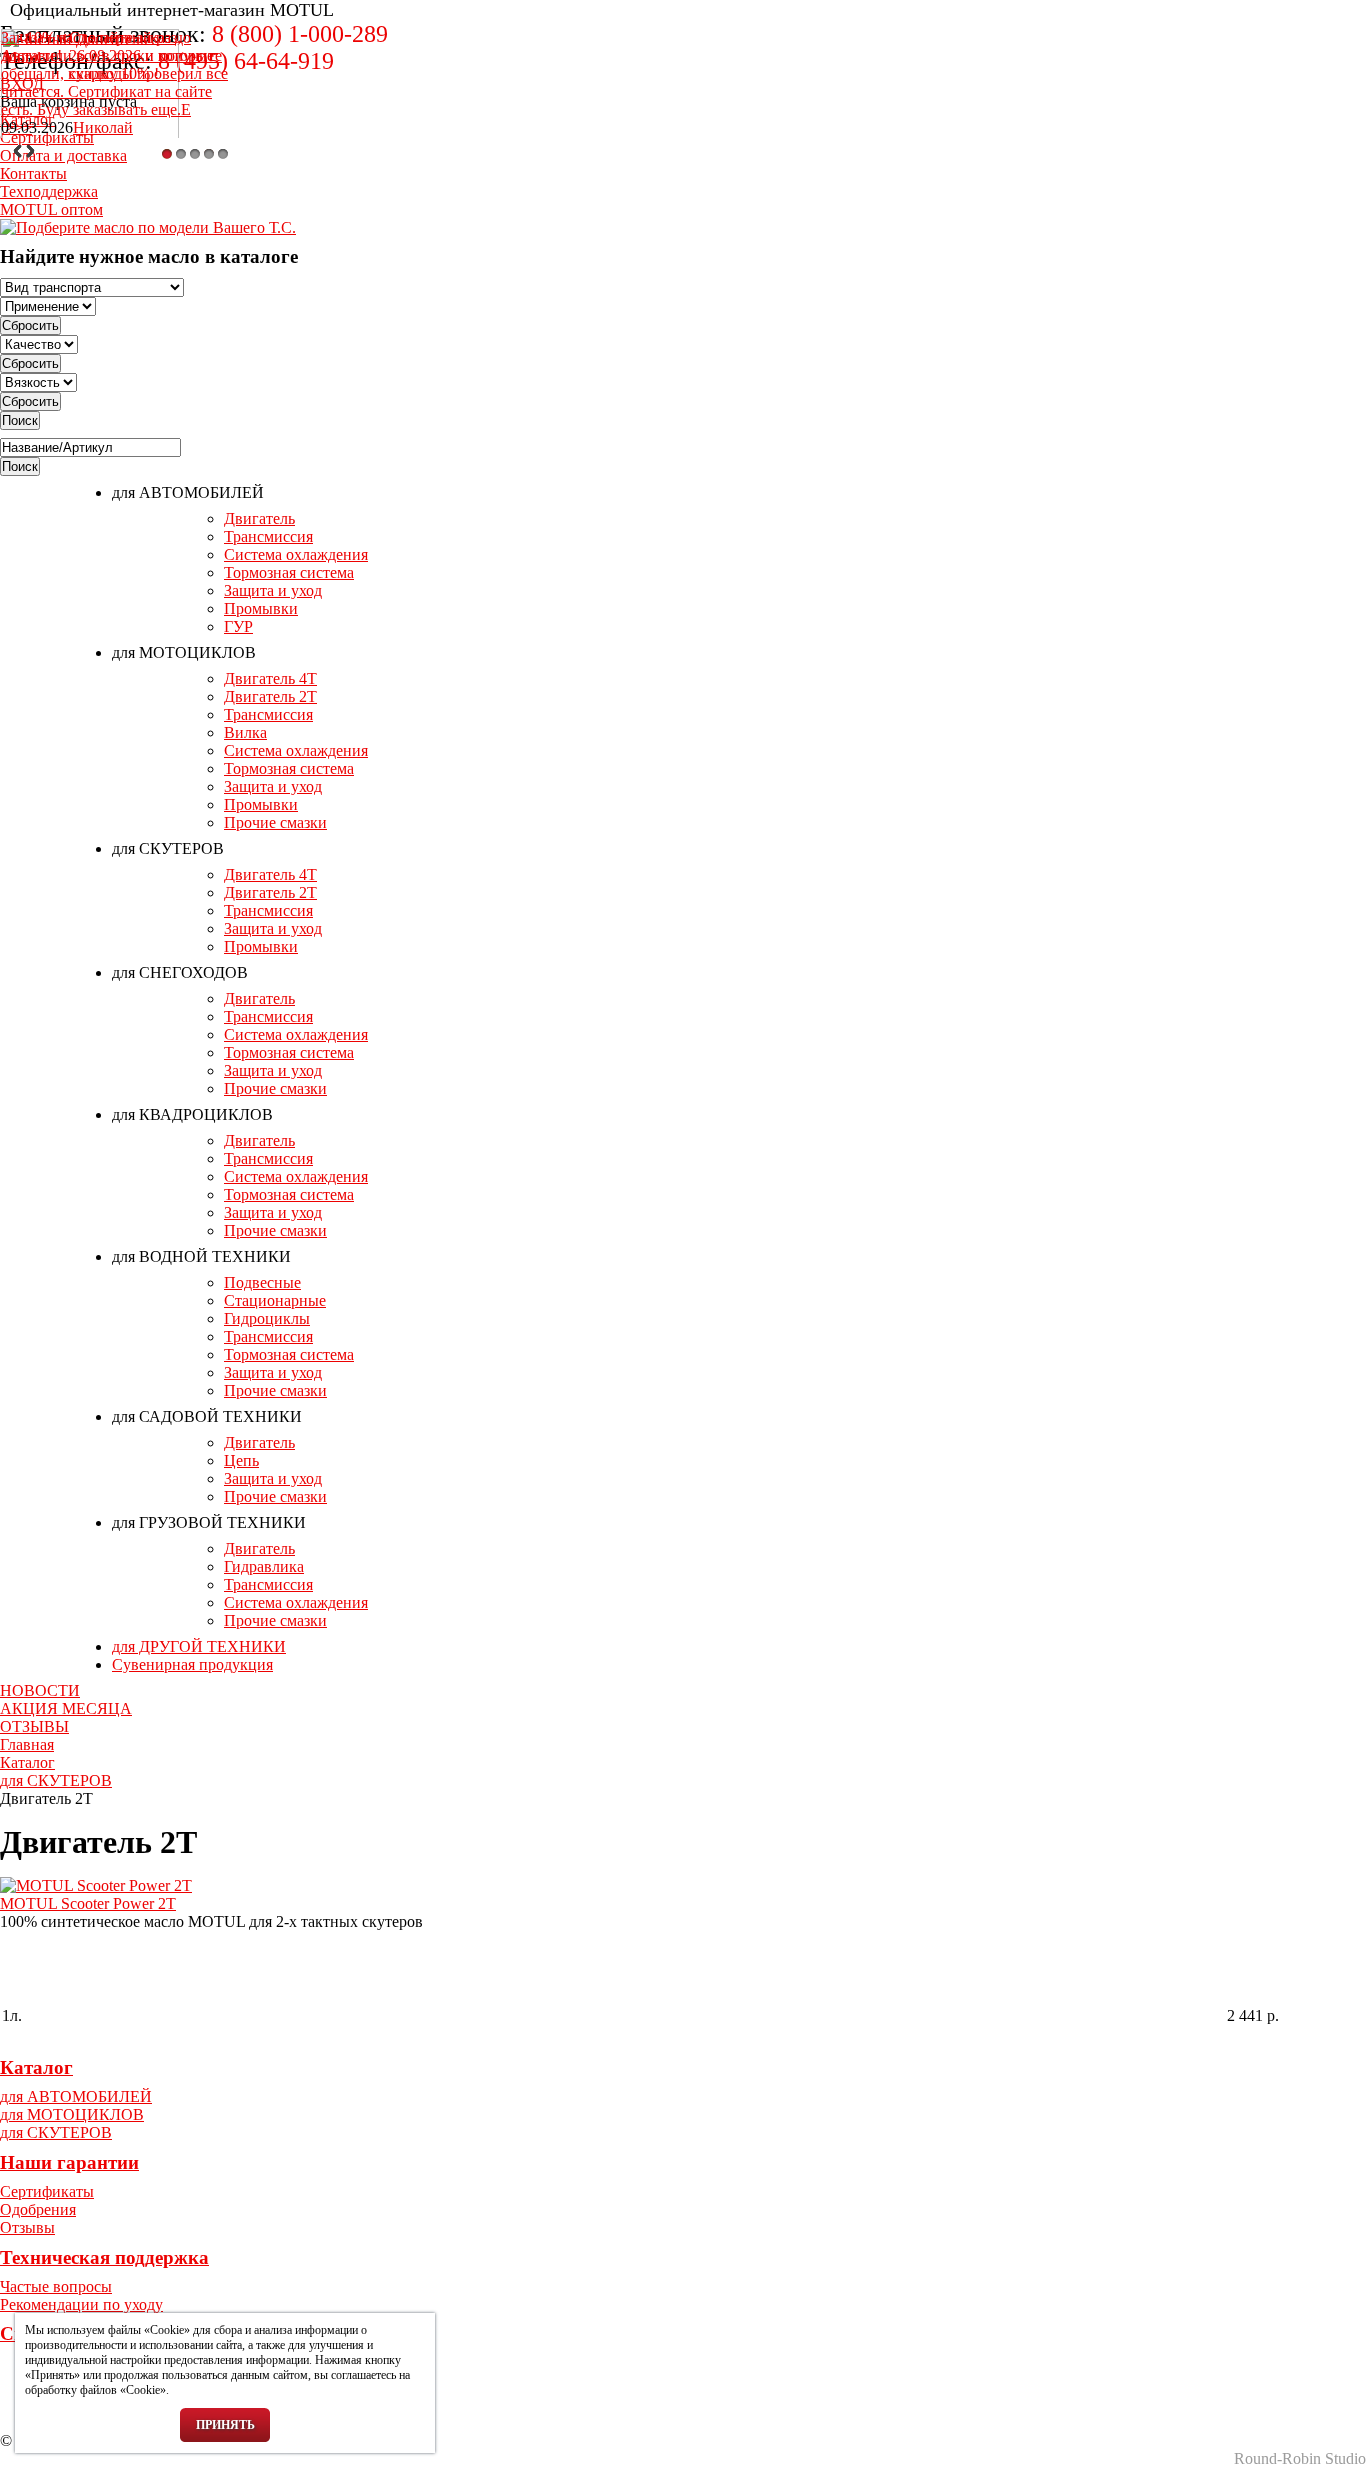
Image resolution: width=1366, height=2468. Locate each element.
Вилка (245, 732)
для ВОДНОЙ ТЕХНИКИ (201, 1256)
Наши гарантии (69, 2162)
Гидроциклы (267, 1318)
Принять (225, 2425)
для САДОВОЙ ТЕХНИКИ (207, 1416)
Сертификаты (47, 2191)
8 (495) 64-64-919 (246, 61)
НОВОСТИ (40, 1690)
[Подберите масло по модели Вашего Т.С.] (148, 226)
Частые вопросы (56, 2286)
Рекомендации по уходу (81, 2304)
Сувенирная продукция (192, 1664)
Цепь (241, 1460)
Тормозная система (289, 572)
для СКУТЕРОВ (168, 848)
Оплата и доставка (63, 155)
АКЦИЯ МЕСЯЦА (66, 1708)
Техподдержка (49, 191)
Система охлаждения (296, 554)
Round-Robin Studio (1300, 2458)
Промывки (261, 608)
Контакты (33, 173)
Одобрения (38, 2209)
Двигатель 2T (270, 696)
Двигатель (259, 518)
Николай (103, 127)
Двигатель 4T (270, 678)
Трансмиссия (268, 536)
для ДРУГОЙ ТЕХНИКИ (199, 1646)
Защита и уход (273, 590)
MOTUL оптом (51, 209)
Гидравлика (264, 1566)
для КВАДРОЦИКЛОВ (192, 1114)
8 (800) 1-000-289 (300, 34)
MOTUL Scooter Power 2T (88, 1903)
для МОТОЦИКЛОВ (184, 652)
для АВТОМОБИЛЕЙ (188, 492)
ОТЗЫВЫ (34, 1726)
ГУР (238, 626)
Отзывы (27, 2227)
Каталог (36, 2067)
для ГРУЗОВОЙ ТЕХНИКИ (209, 1522)
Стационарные (275, 1300)
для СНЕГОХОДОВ (180, 972)
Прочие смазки (275, 822)
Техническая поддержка (104, 2257)
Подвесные (262, 1282)
